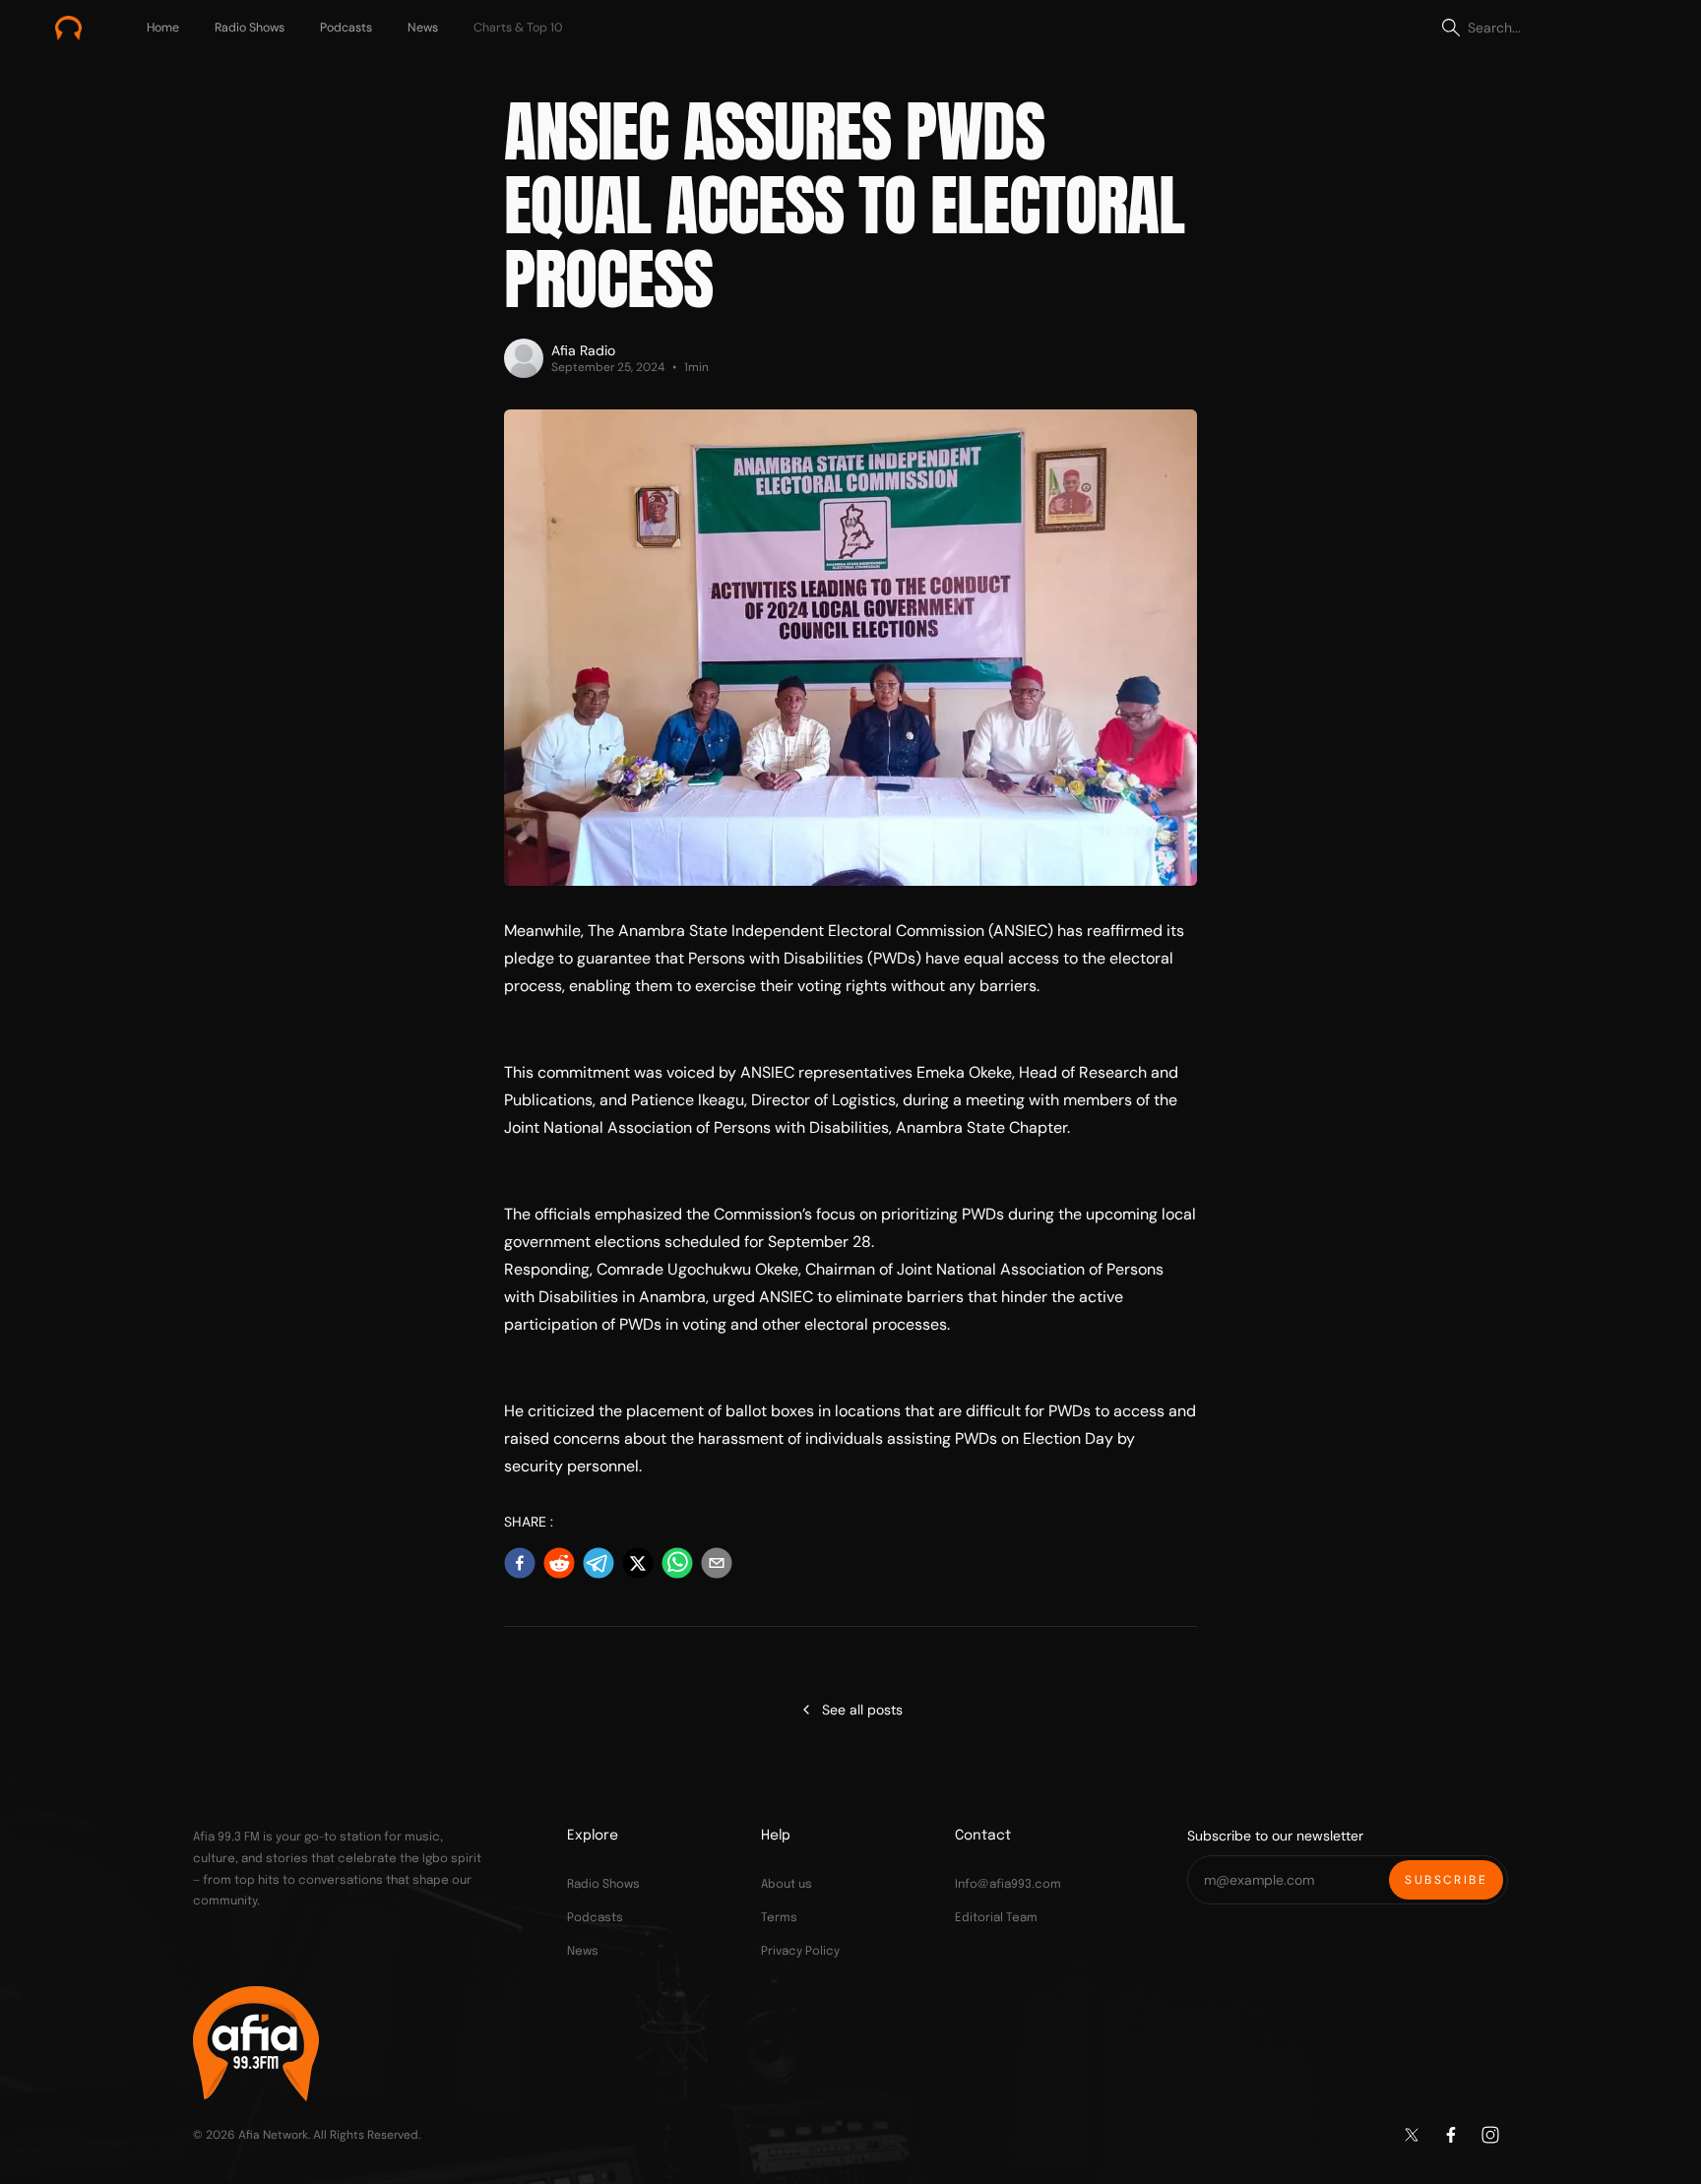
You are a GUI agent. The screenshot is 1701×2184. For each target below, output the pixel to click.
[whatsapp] (677, 1563)
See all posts (870, 1715)
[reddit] (559, 1563)
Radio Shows (250, 28)
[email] (717, 1563)
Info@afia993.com (1008, 1885)
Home (163, 28)
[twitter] (638, 1563)
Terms (779, 1918)
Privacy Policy (800, 1952)
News (423, 28)
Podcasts (346, 28)
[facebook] (520, 1563)
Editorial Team (996, 1918)
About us (787, 1885)
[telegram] (598, 1563)
